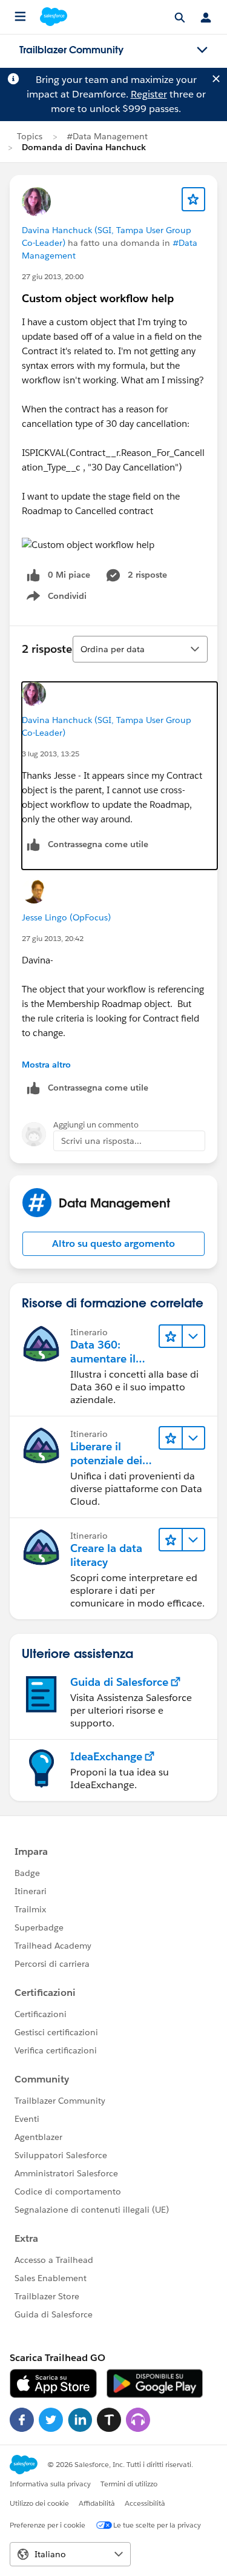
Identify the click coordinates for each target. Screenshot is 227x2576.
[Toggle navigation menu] (202, 50)
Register (149, 94)
